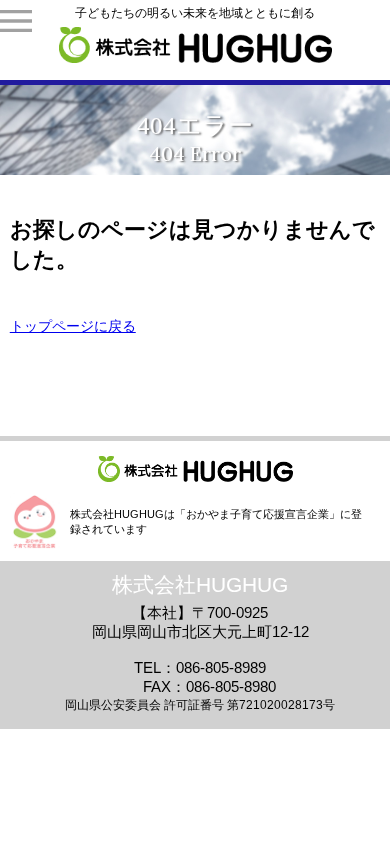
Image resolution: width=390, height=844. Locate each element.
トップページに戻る (73, 326)
